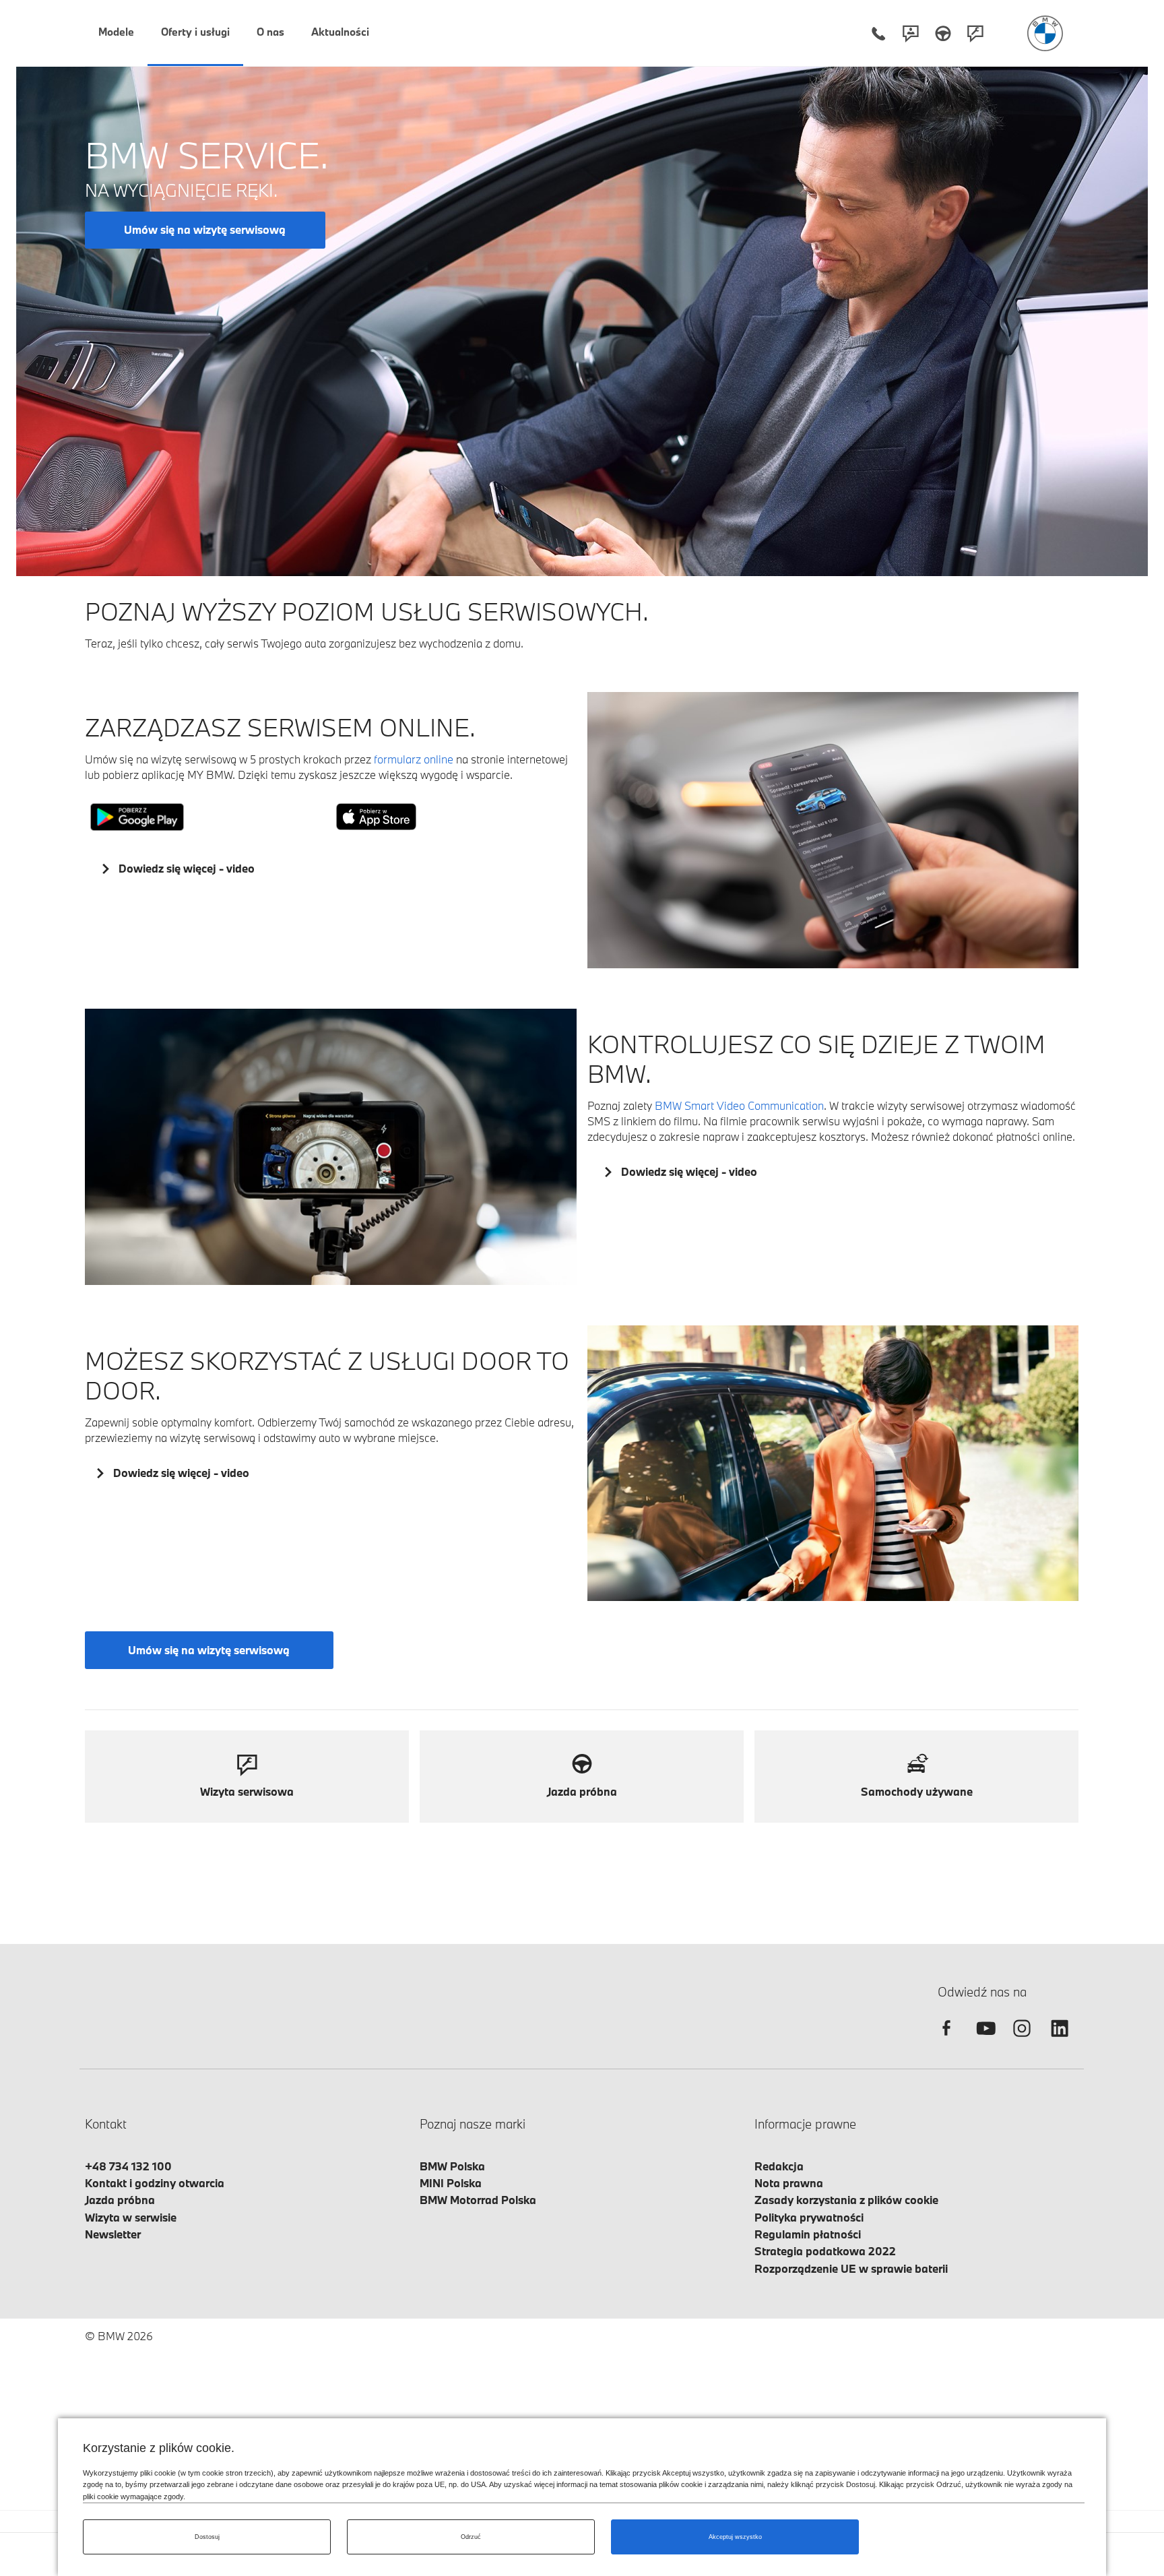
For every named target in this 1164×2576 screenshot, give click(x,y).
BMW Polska (452, 2166)
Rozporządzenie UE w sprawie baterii (851, 2268)
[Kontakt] (911, 33)
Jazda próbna (120, 2200)
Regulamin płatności (808, 2234)
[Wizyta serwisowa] (975, 33)
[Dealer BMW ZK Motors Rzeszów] (1045, 33)
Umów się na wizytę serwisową (205, 229)
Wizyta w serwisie (131, 2217)
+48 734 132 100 (128, 2166)
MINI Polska (451, 2183)
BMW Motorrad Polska (478, 2200)
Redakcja (779, 2166)
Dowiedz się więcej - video (187, 868)
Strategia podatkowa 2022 (825, 2251)
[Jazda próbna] (943, 33)
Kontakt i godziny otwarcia (155, 2183)
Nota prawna (789, 2183)
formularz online (414, 759)
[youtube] (984, 2040)
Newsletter (113, 2234)
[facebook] (946, 2040)
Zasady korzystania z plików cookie (846, 2200)
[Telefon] (878, 33)
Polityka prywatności (809, 2217)
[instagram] (1022, 2040)
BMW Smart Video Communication (739, 1105)
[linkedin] (1060, 2040)
